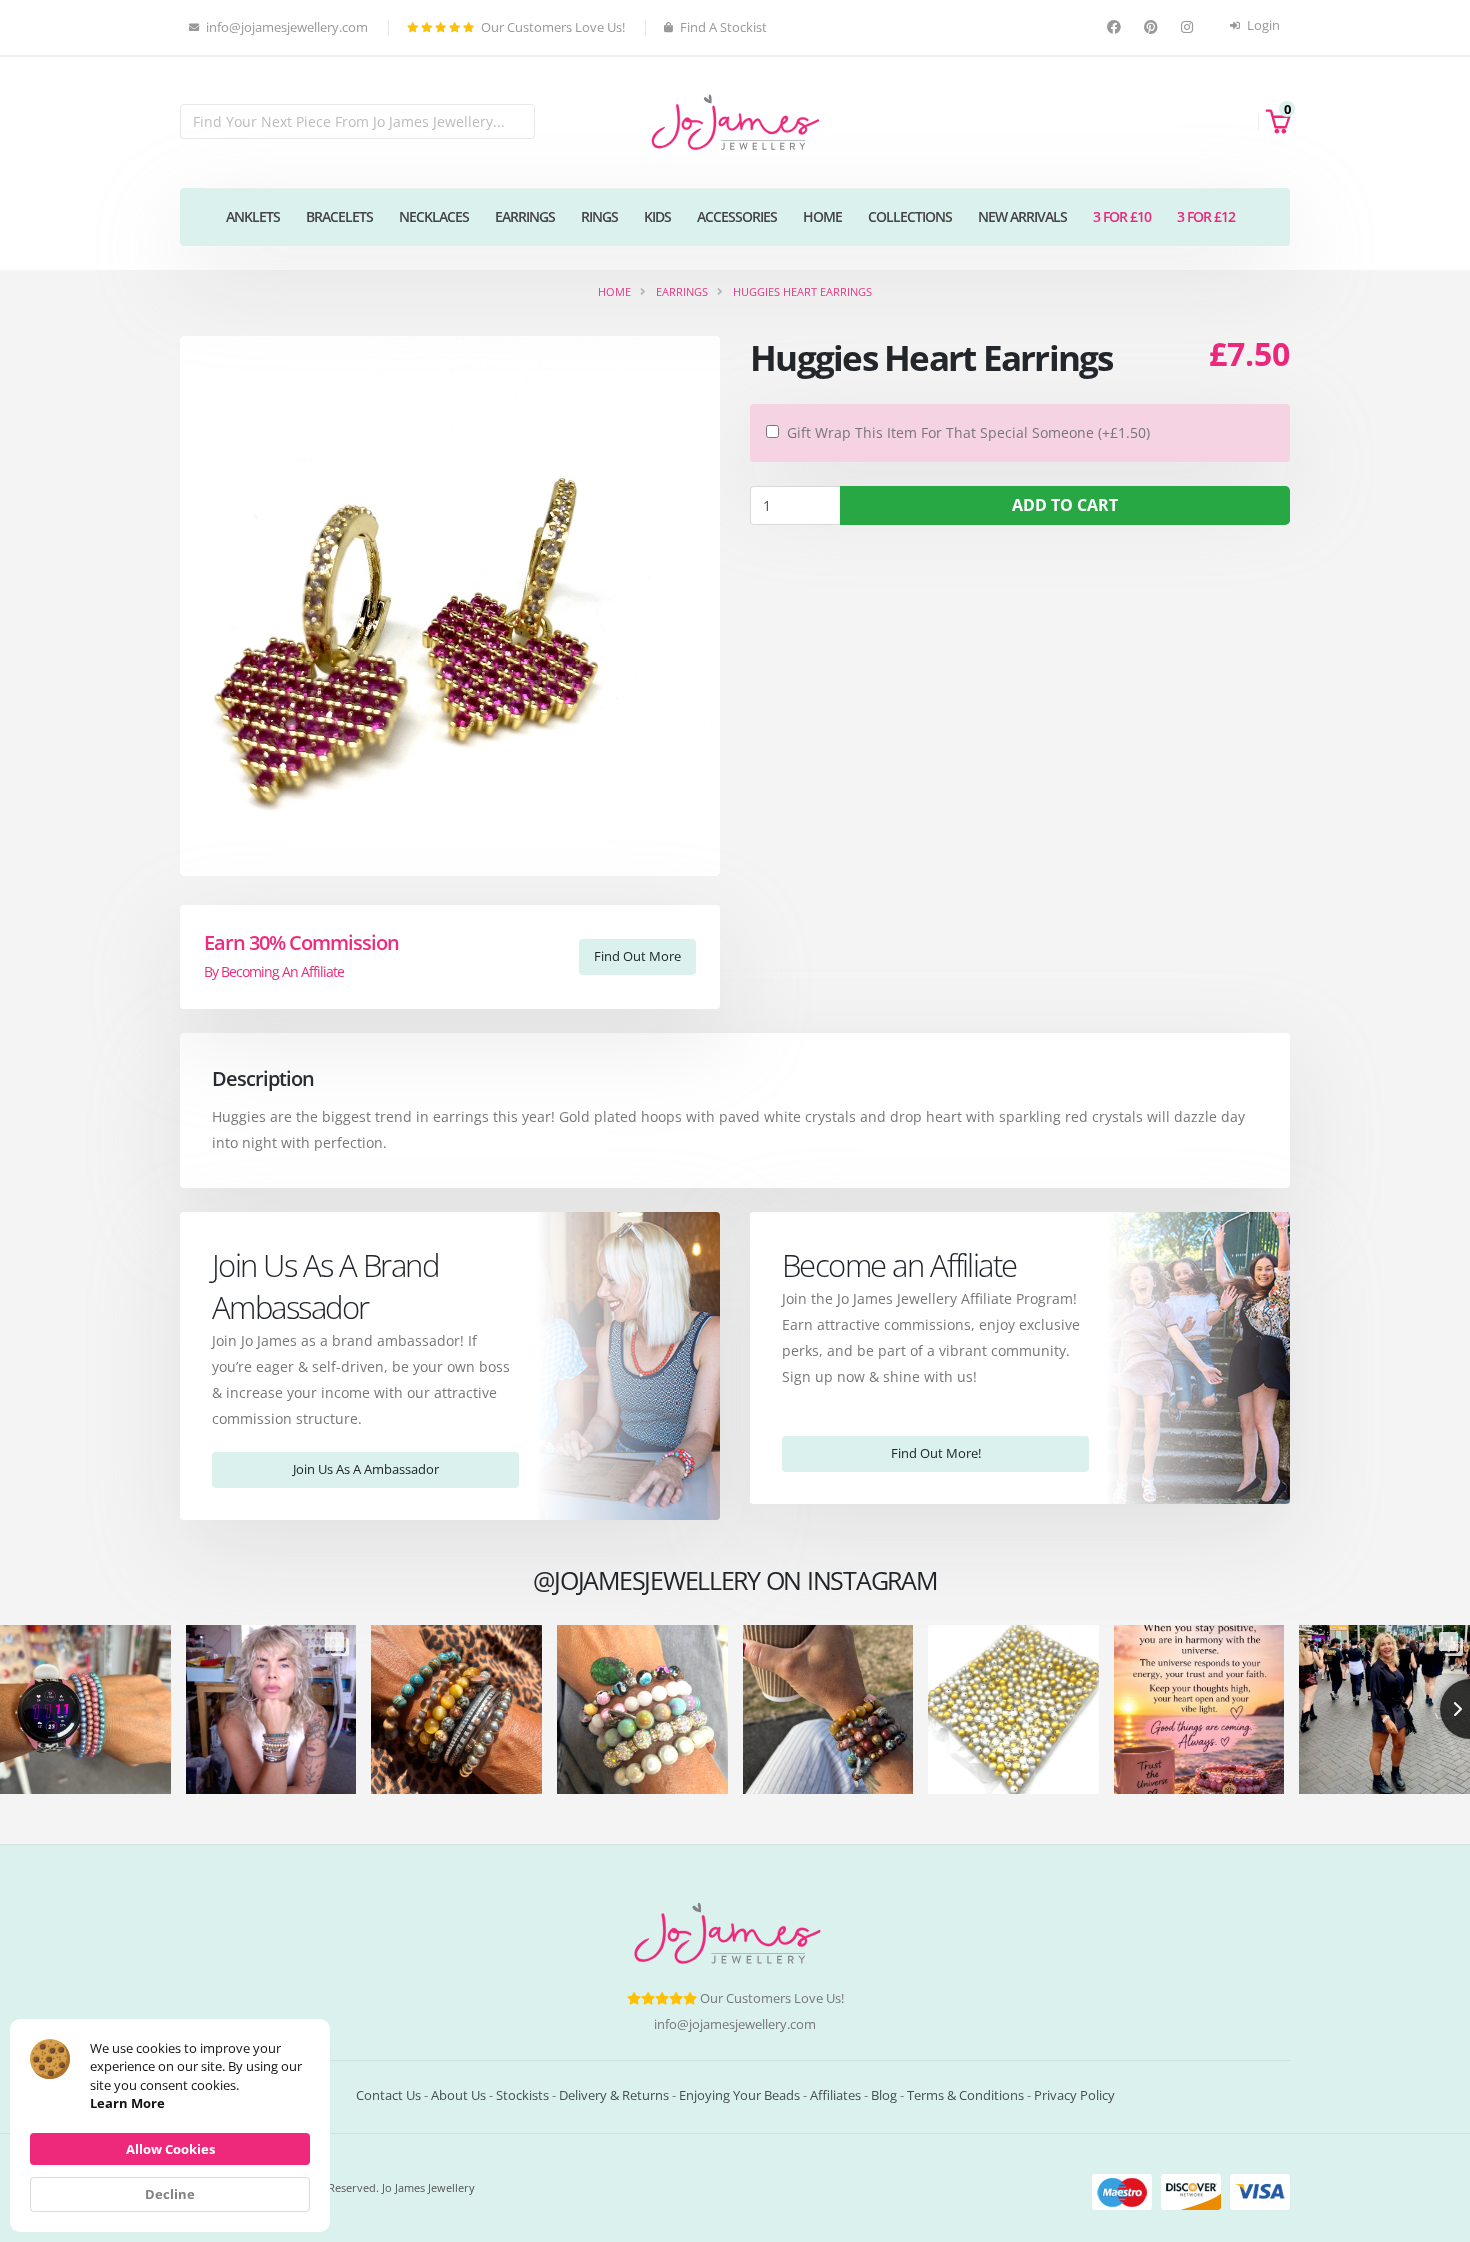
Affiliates (835, 2095)
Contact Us (388, 2095)
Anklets (253, 216)
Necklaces (434, 216)
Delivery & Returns (614, 2095)
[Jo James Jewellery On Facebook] (1116, 27)
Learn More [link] (127, 2103)
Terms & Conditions (965, 2095)
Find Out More (637, 956)
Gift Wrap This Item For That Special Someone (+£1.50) (968, 432)
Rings (599, 216)
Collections (910, 216)
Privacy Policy (1074, 2095)
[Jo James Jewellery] (735, 120)
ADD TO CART (1065, 505)
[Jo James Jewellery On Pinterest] (1153, 27)
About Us (458, 2095)
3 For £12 (1206, 216)
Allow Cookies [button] (170, 2149)
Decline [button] (170, 2194)
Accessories (737, 216)
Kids (657, 216)
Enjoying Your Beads (739, 2095)
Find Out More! (936, 1453)
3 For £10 (1122, 216)
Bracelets (339, 216)
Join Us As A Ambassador (366, 1469)
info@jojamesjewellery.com (735, 2024)
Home (822, 216)
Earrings (525, 216)
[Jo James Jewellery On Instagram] (1189, 27)
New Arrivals (1022, 216)
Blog (884, 2095)
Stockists (522, 2095)
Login (1262, 25)
